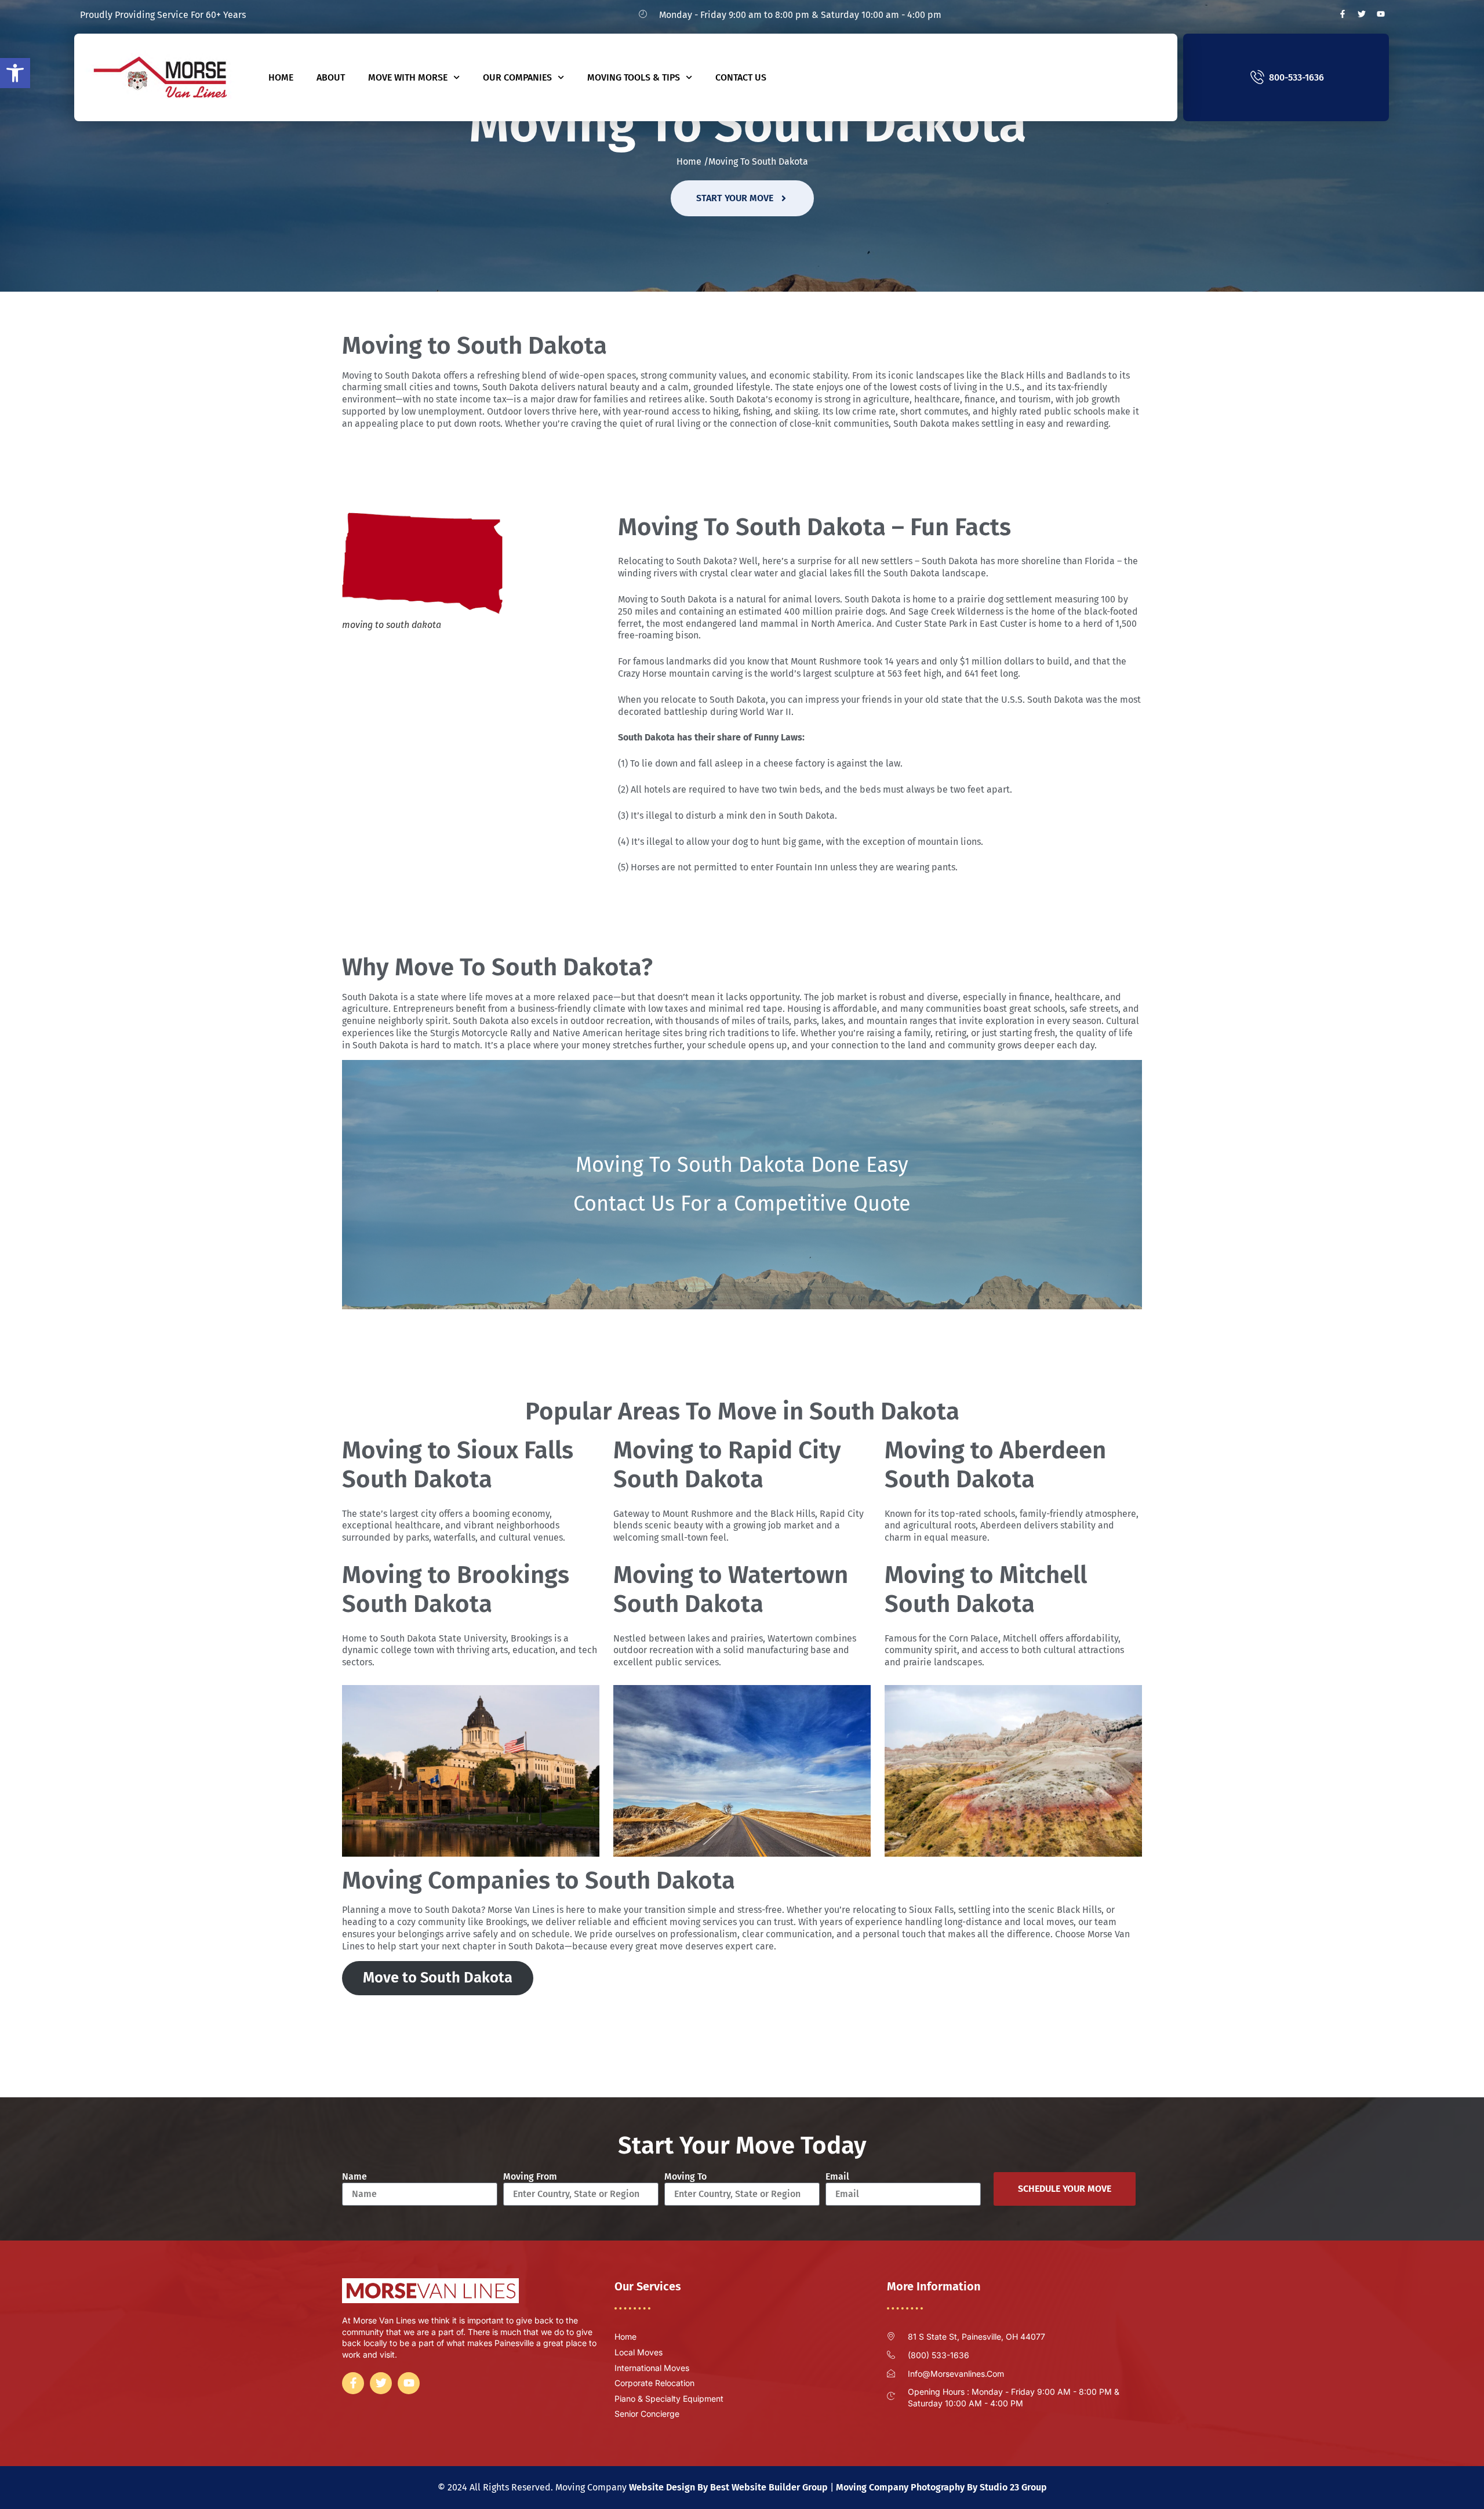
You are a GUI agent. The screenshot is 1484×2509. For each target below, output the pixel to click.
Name (354, 2176)
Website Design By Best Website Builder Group (728, 2487)
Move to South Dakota (438, 1978)
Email (837, 2176)
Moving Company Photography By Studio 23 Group (941, 2487)
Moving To (685, 2176)
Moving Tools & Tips (634, 77)
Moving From (530, 2176)
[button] (15, 73)
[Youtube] (1381, 14)
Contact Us (741, 77)
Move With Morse (408, 77)
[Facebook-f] (1343, 14)
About (331, 77)
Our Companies (517, 77)
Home (281, 77)
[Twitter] (1362, 14)
